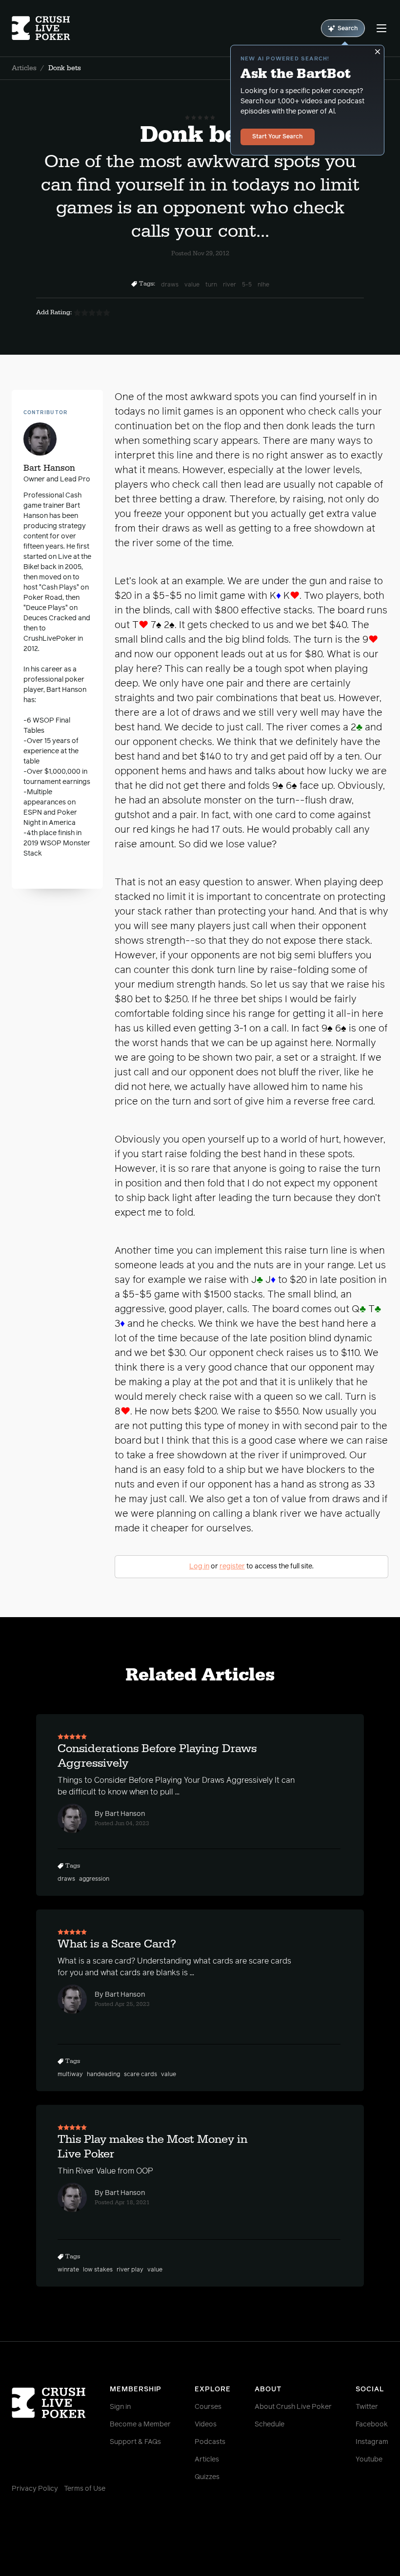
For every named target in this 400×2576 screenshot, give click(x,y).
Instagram (372, 2442)
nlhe (263, 285)
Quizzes (207, 2477)
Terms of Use (85, 2489)
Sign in (120, 2407)
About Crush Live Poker (293, 2407)
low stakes (98, 2270)
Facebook (372, 2424)
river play (130, 2270)
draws (170, 285)
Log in (199, 1566)
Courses (208, 2407)
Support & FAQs (135, 2442)
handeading (103, 2075)
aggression (94, 1879)
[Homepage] (43, 28)
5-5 (247, 285)
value (192, 285)
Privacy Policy (35, 2489)
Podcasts (210, 2442)
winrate (68, 2270)
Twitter (367, 2407)
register (232, 1566)
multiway (70, 2075)
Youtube (369, 2460)
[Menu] (381, 28)
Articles (24, 68)
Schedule (270, 2424)
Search (348, 29)
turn (211, 285)
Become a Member (140, 2424)
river (230, 285)
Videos (206, 2424)
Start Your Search (278, 137)
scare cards (140, 2075)
